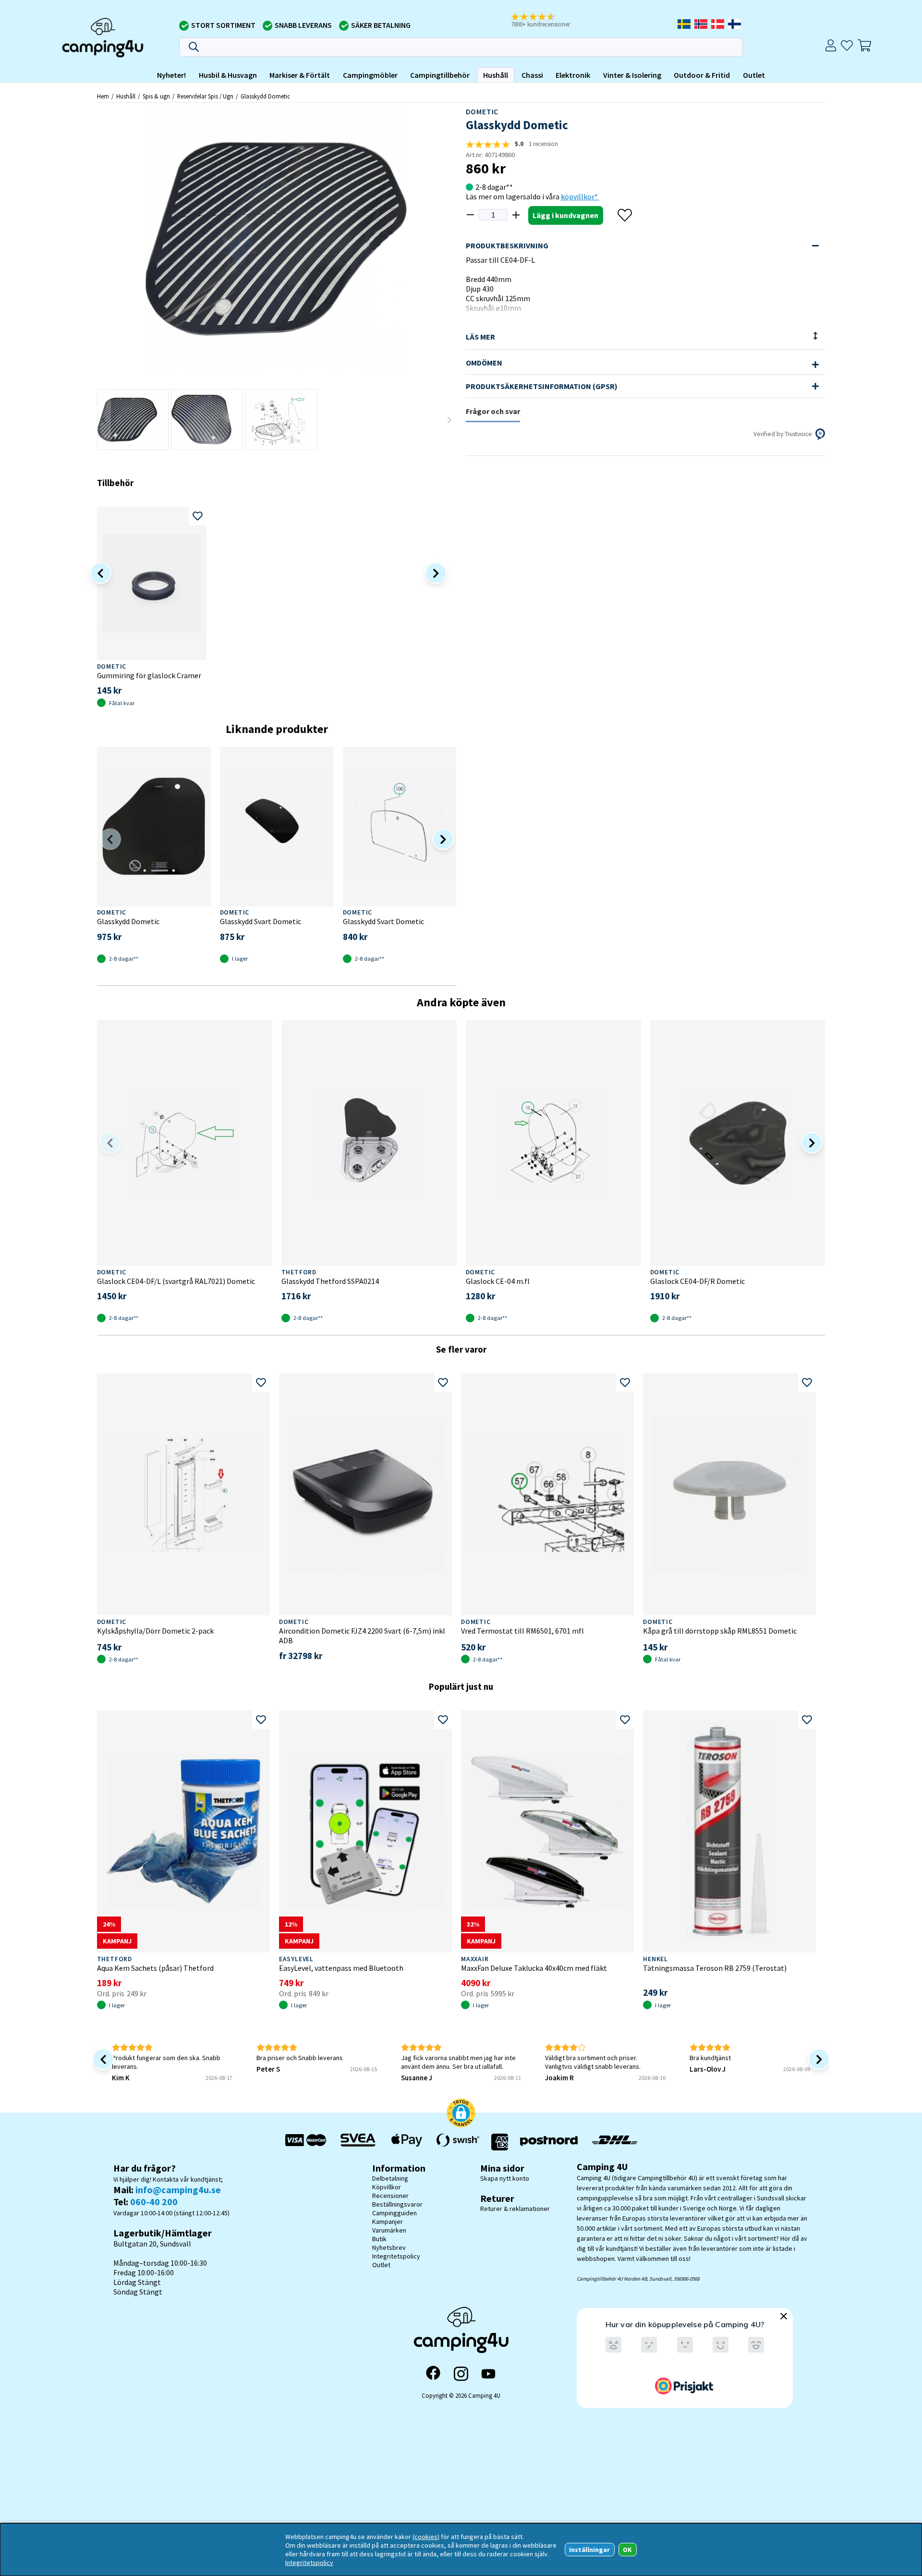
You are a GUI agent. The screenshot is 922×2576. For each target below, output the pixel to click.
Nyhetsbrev (389, 2247)
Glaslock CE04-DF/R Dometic (698, 1281)
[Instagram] (461, 2374)
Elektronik (573, 75)
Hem (103, 96)
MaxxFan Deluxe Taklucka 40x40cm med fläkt (534, 1968)
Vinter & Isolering (632, 75)
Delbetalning (390, 2178)
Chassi (532, 75)
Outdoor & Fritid (702, 75)
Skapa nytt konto (505, 2178)
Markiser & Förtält (300, 75)
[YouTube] (488, 2374)
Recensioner (390, 2196)
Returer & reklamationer (515, 2209)
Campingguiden (394, 2213)
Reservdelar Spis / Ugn (205, 96)
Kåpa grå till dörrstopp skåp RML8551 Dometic (720, 1631)
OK (627, 2550)
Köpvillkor (387, 2187)
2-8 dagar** (494, 187)
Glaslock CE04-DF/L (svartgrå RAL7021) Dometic (176, 1281)
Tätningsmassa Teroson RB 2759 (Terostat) (715, 1968)
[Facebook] (433, 2374)
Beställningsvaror (397, 2204)
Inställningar (589, 2550)
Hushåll (496, 75)
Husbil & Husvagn (228, 75)
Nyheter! (171, 75)
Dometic (482, 111)
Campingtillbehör (440, 75)
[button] (547, 21)
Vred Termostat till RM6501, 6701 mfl (522, 1631)
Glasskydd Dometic (265, 96)
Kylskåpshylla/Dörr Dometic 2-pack (155, 1631)
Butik (379, 2239)
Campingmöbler (370, 75)
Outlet (754, 75)
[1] (277, 238)
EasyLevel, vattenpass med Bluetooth (341, 1968)
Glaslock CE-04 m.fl (498, 1281)
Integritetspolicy (396, 2256)
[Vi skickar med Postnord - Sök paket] (549, 2142)
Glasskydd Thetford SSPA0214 (330, 1281)
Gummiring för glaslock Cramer (149, 675)
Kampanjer (388, 2222)
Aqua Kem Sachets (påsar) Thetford (155, 1968)
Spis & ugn (156, 96)
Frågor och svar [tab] (493, 411)
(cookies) (426, 2537)
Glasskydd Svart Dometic (261, 921)
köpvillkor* (580, 196)
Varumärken (389, 2230)
